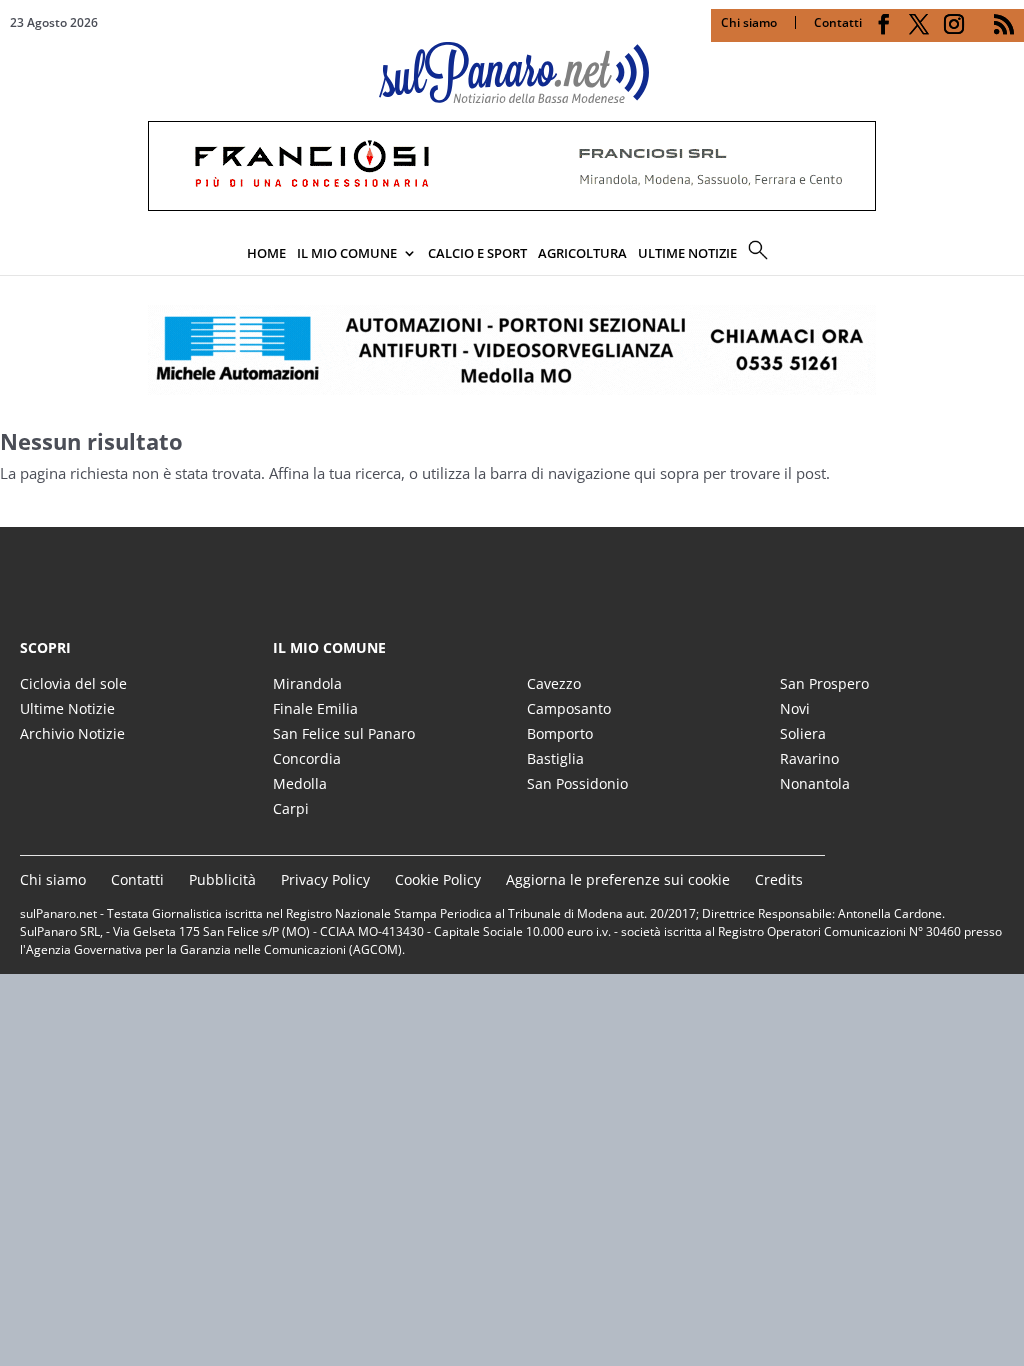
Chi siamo (749, 22)
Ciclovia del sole (73, 683)
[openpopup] (1009, 255)
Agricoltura (582, 253)
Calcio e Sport (477, 253)
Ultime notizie (687, 253)
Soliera (803, 733)
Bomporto (560, 733)
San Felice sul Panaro (344, 733)
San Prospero (824, 683)
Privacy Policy (325, 879)
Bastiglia (555, 758)
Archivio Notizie (72, 733)
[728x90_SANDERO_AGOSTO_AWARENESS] (512, 205)
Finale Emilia (315, 708)
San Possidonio (577, 783)
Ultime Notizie (67, 708)
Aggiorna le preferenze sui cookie (618, 879)
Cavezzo (554, 683)
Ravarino (809, 758)
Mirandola (307, 683)
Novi (795, 708)
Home (266, 253)
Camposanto (569, 708)
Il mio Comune (347, 253)
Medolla (300, 783)
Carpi (291, 808)
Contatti (838, 22)
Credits (779, 879)
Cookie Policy (438, 879)
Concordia (307, 758)
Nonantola (815, 783)
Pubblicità (222, 879)
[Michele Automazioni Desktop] (512, 350)
